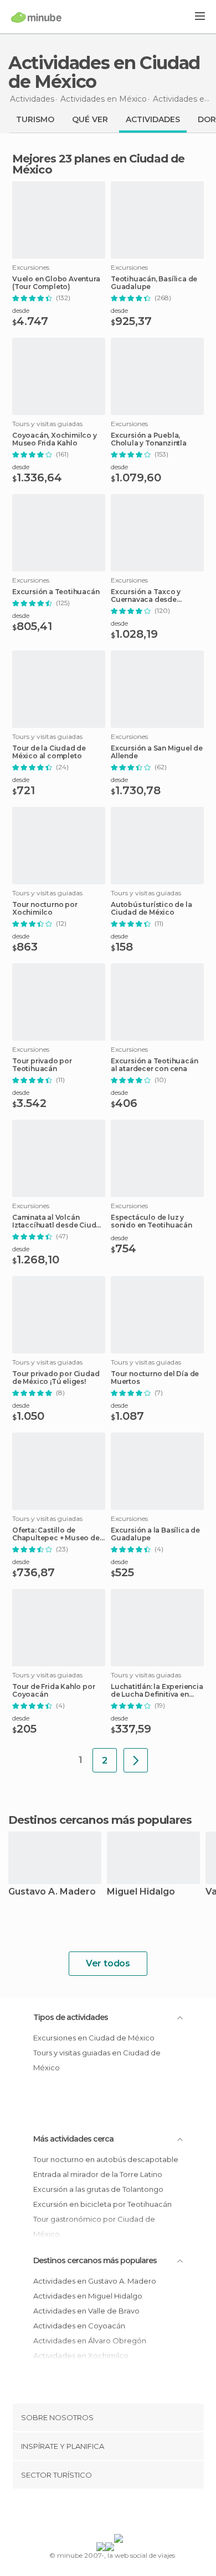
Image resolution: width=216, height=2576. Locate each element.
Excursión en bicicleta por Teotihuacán (102, 2204)
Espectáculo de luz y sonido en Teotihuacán (151, 1221)
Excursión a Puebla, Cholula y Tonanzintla (149, 439)
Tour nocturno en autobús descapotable (106, 2159)
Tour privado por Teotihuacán (42, 1065)
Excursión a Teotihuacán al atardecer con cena (154, 1065)
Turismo (35, 119)
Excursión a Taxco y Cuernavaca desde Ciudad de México (146, 596)
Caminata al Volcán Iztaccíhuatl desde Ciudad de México (59, 1221)
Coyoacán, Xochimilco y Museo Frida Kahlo (55, 439)
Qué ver (90, 119)
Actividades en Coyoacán (79, 2326)
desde (21, 310)
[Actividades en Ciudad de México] (136, 1760)
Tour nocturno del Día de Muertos (155, 1378)
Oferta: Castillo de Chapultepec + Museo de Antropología (56, 1534)
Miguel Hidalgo (141, 1892)
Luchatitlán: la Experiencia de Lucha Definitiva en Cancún (157, 1691)
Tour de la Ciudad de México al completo (49, 752)
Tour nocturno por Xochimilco (45, 909)
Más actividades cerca (73, 2139)
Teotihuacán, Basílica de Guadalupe (154, 283)
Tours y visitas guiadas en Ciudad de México (97, 2060)
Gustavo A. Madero (52, 1892)
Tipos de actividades (71, 2017)
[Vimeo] (120, 2514)
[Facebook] (91, 2514)
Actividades (153, 119)
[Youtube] (134, 2514)
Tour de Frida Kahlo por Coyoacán (53, 1691)
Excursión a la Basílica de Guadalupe (155, 1534)
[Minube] (36, 17)
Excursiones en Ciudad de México (94, 2038)
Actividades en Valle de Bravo (86, 2311)
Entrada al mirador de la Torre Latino (98, 2174)
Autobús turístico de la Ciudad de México (151, 909)
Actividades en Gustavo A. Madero (95, 2281)
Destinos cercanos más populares (100, 1820)
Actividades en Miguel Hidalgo (88, 2296)
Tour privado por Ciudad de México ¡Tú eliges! (56, 1378)
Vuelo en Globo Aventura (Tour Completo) (56, 283)
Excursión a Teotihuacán (56, 592)
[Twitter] (105, 2514)
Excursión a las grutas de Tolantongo (98, 2189)
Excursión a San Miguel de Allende (157, 752)
